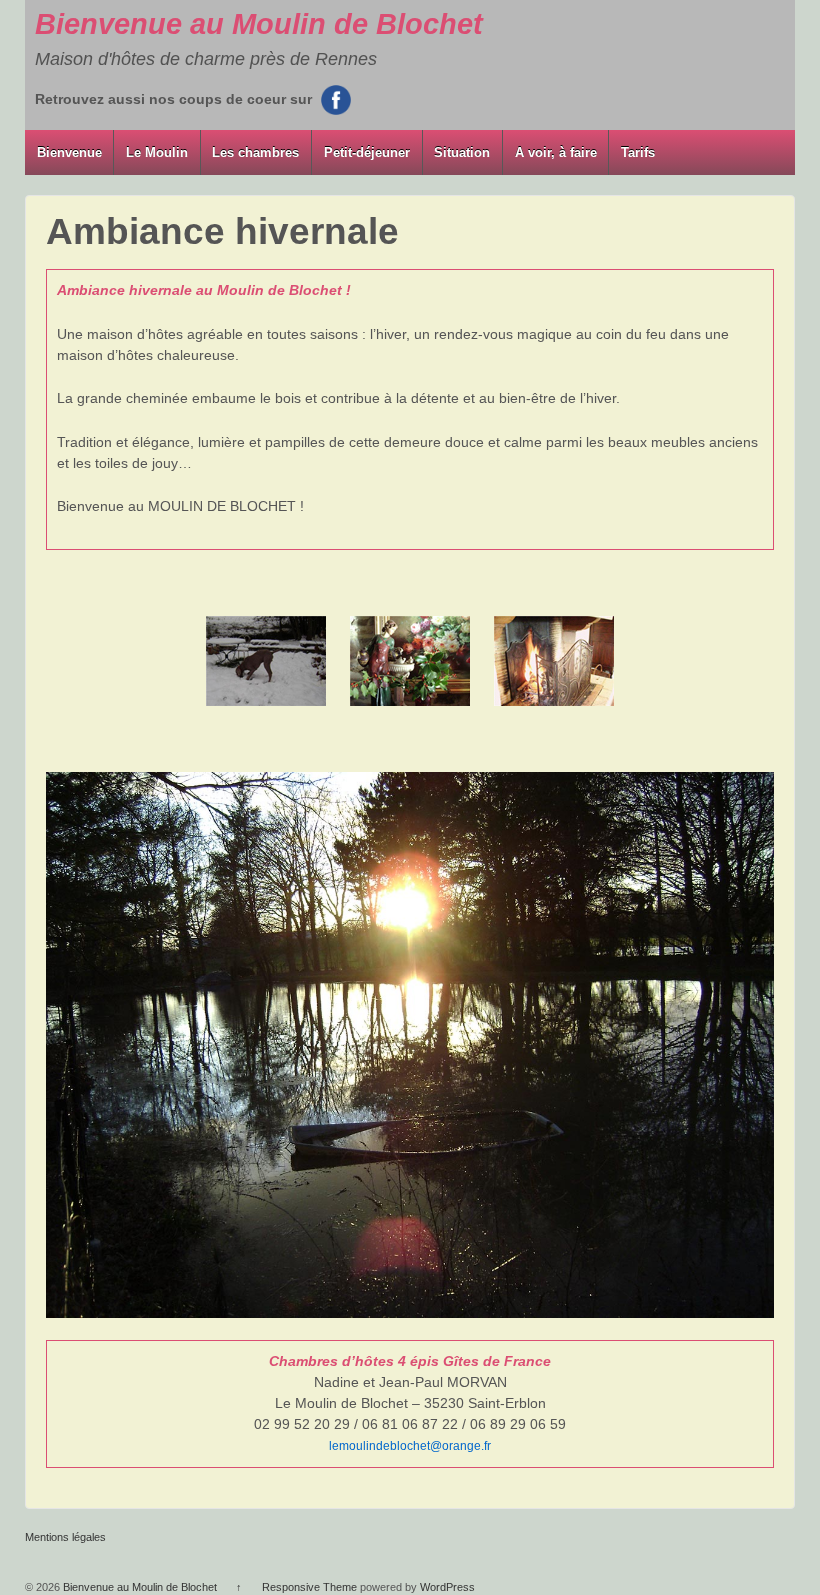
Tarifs (638, 152)
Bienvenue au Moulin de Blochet (259, 24)
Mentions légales (65, 1537)
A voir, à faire (556, 152)
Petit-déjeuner (367, 152)
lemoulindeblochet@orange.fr (410, 1446)
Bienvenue (69, 152)
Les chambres (255, 152)
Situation (462, 152)
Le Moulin (157, 152)
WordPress (447, 1587)
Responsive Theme (309, 1587)
